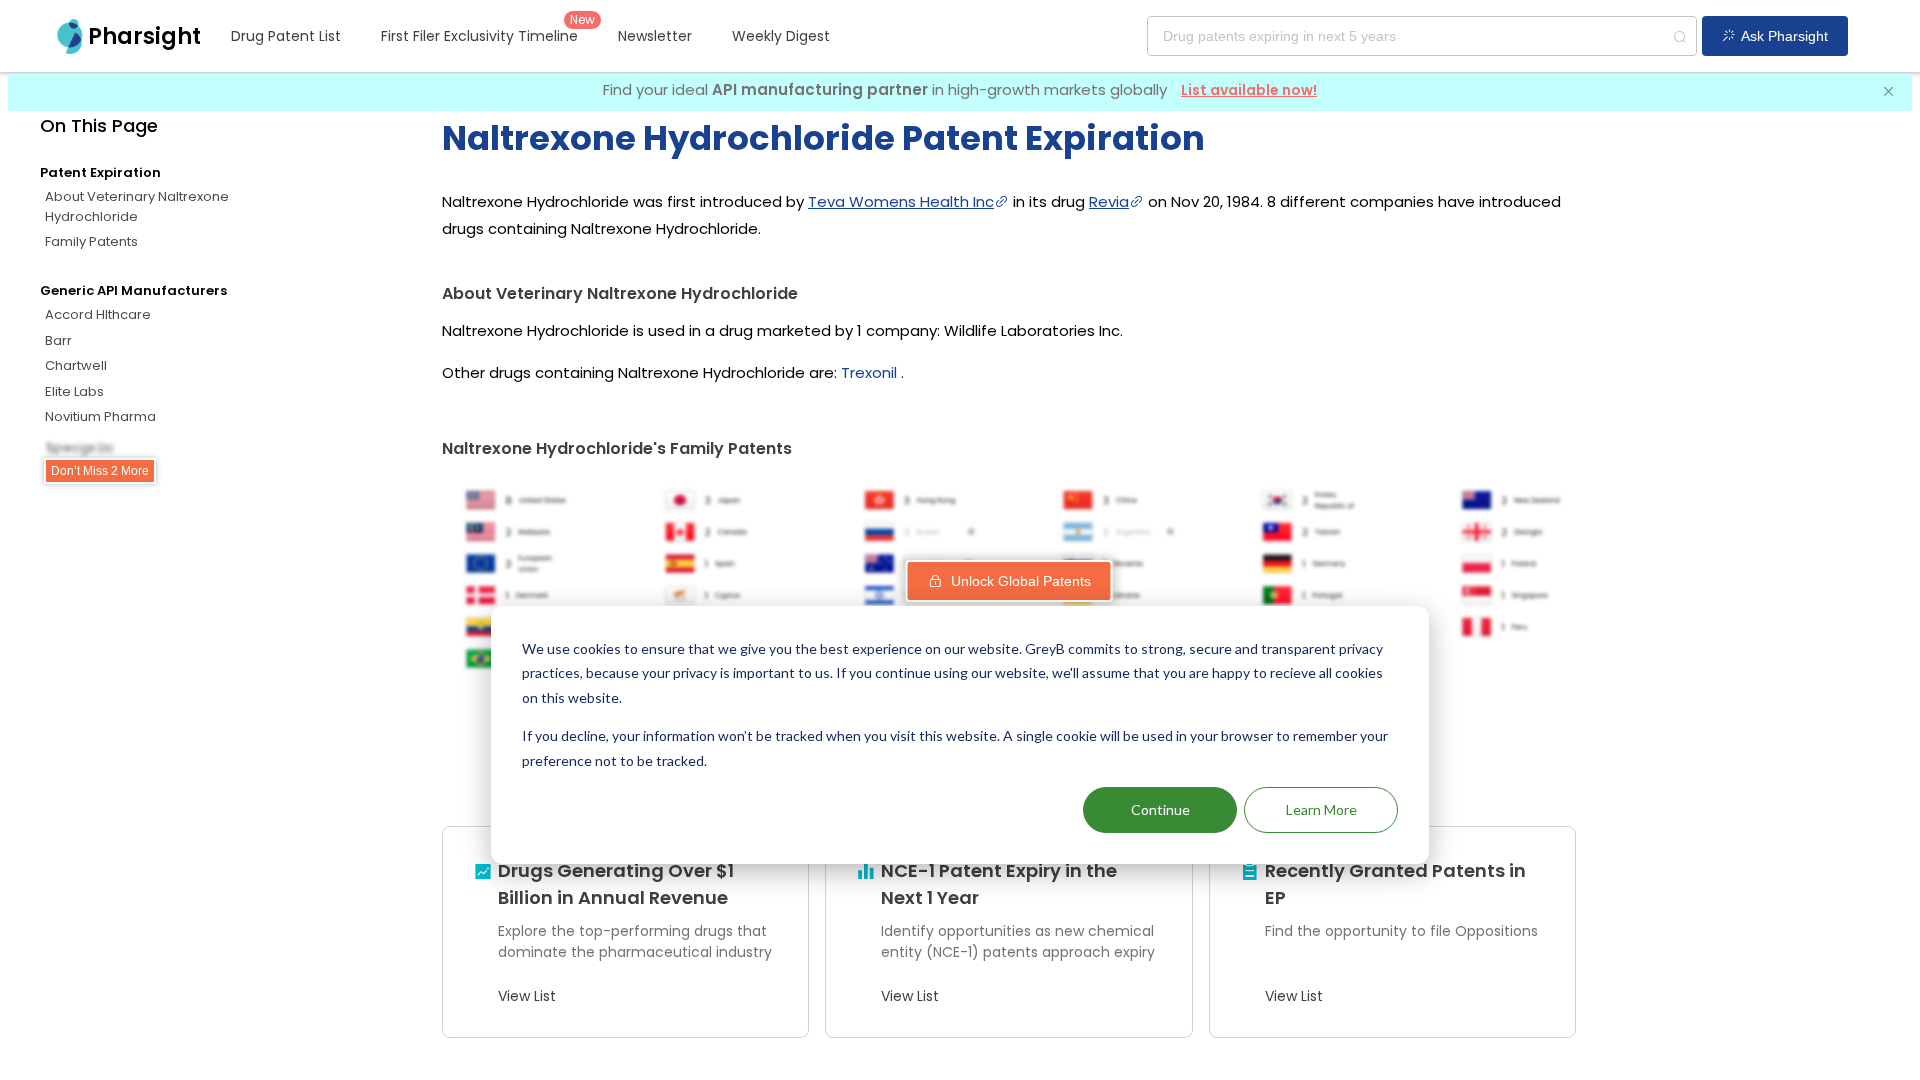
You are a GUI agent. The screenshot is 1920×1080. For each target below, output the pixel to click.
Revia (1109, 201)
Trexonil (869, 372)
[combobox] (1422, 36)
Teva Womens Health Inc (901, 201)
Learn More (1321, 809)
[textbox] (1422, 36)
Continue (1160, 809)
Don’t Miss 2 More (100, 471)
